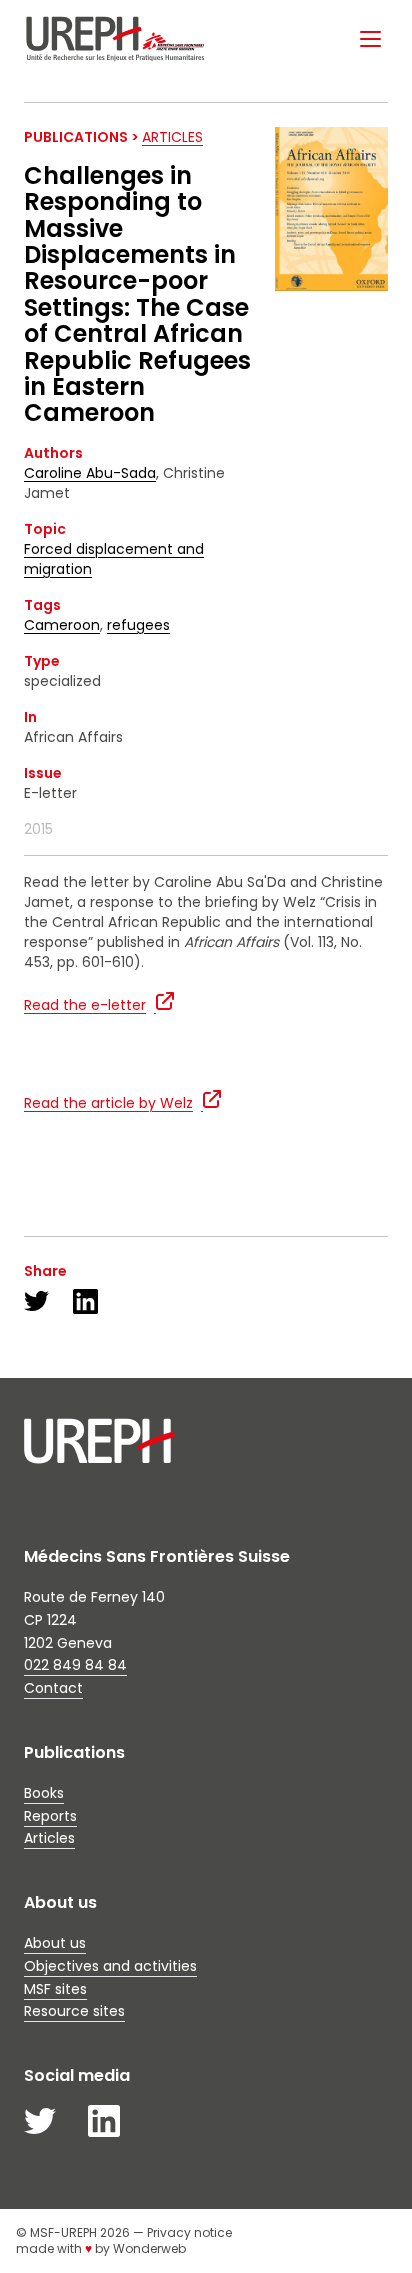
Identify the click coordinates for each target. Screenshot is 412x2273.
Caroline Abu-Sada (90, 473)
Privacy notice (189, 2232)
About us (55, 1943)
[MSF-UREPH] (115, 39)
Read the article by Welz (108, 1103)
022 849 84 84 (75, 1665)
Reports (50, 1816)
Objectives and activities (110, 1966)
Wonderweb (149, 2248)
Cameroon (62, 625)
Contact (53, 1688)
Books (44, 1793)
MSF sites (55, 1989)
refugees (138, 625)
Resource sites (74, 2011)
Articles (172, 137)
